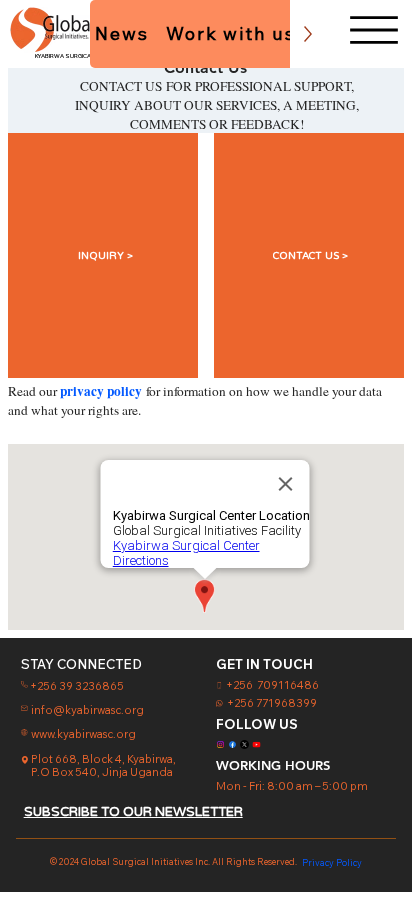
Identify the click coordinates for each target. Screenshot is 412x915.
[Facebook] (232, 744)
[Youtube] (256, 744)
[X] (244, 744)
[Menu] (374, 30)
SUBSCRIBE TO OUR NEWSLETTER (133, 812)
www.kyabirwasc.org (83, 734)
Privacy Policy (332, 862)
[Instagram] (220, 744)
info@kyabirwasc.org (87, 710)
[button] (103, 255)
